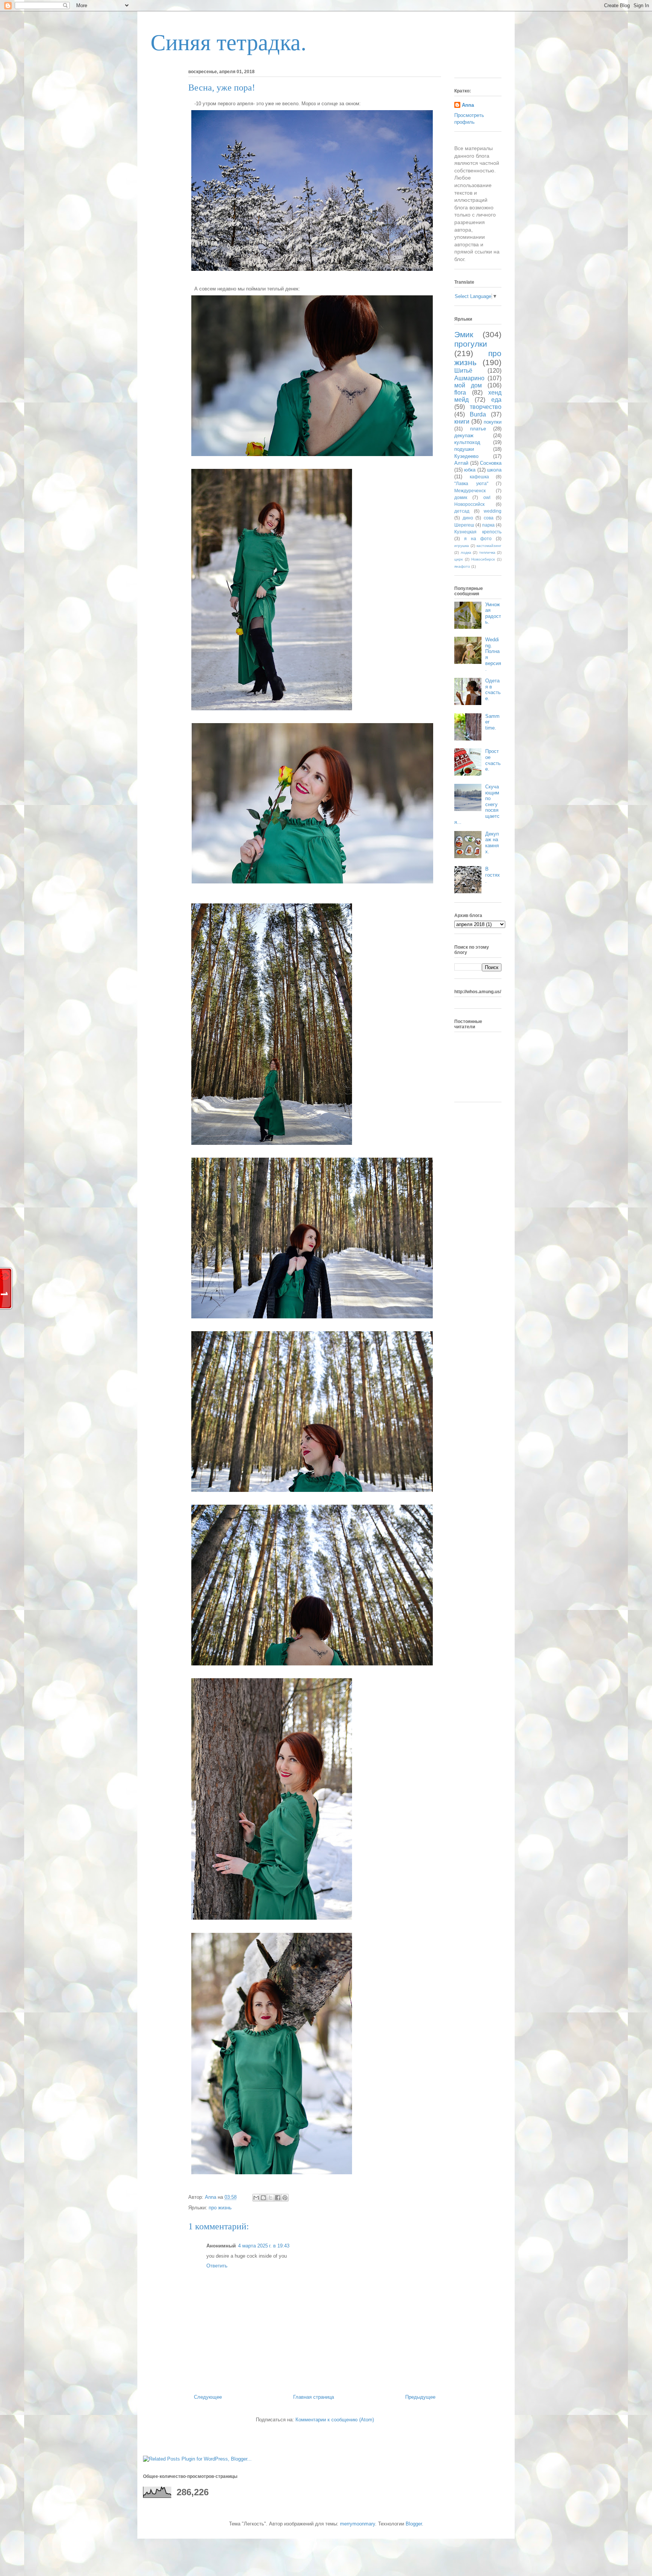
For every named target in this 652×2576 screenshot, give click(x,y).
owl (487, 497)
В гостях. (493, 875)
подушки (464, 449)
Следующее (208, 2397)
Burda (478, 414)
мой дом (468, 385)
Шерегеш (464, 525)
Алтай (461, 463)
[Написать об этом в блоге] (263, 2198)
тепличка (487, 552)
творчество (486, 407)
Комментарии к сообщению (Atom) (335, 2420)
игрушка (462, 546)
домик (461, 497)
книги (462, 422)
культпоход (467, 442)
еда (496, 400)
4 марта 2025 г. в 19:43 (264, 2246)
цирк (458, 559)
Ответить (217, 2266)
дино (468, 518)
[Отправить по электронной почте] (256, 2198)
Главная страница (314, 2397)
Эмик (464, 334)
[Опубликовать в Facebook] (278, 2198)
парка (488, 525)
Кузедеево (466, 456)
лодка (466, 552)
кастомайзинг (489, 546)
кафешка (479, 477)
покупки (493, 422)
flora (460, 392)
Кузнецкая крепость (478, 532)
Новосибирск (483, 559)
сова (489, 518)
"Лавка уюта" (471, 483)
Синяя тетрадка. (228, 43)
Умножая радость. (493, 613)
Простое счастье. (493, 760)
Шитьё (463, 371)
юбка (470, 470)
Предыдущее (420, 2397)
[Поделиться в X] (271, 2198)
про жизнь (220, 2208)
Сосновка (491, 463)
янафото (462, 566)
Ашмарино (469, 378)
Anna (468, 105)
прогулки (471, 344)
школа (494, 470)
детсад (462, 511)
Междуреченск (470, 491)
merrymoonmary (358, 2524)
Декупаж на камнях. (492, 843)
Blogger (414, 2524)
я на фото (478, 538)
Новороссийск (469, 504)
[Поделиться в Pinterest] (285, 2198)
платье (478, 429)
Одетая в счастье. (493, 690)
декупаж (464, 435)
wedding (493, 511)
